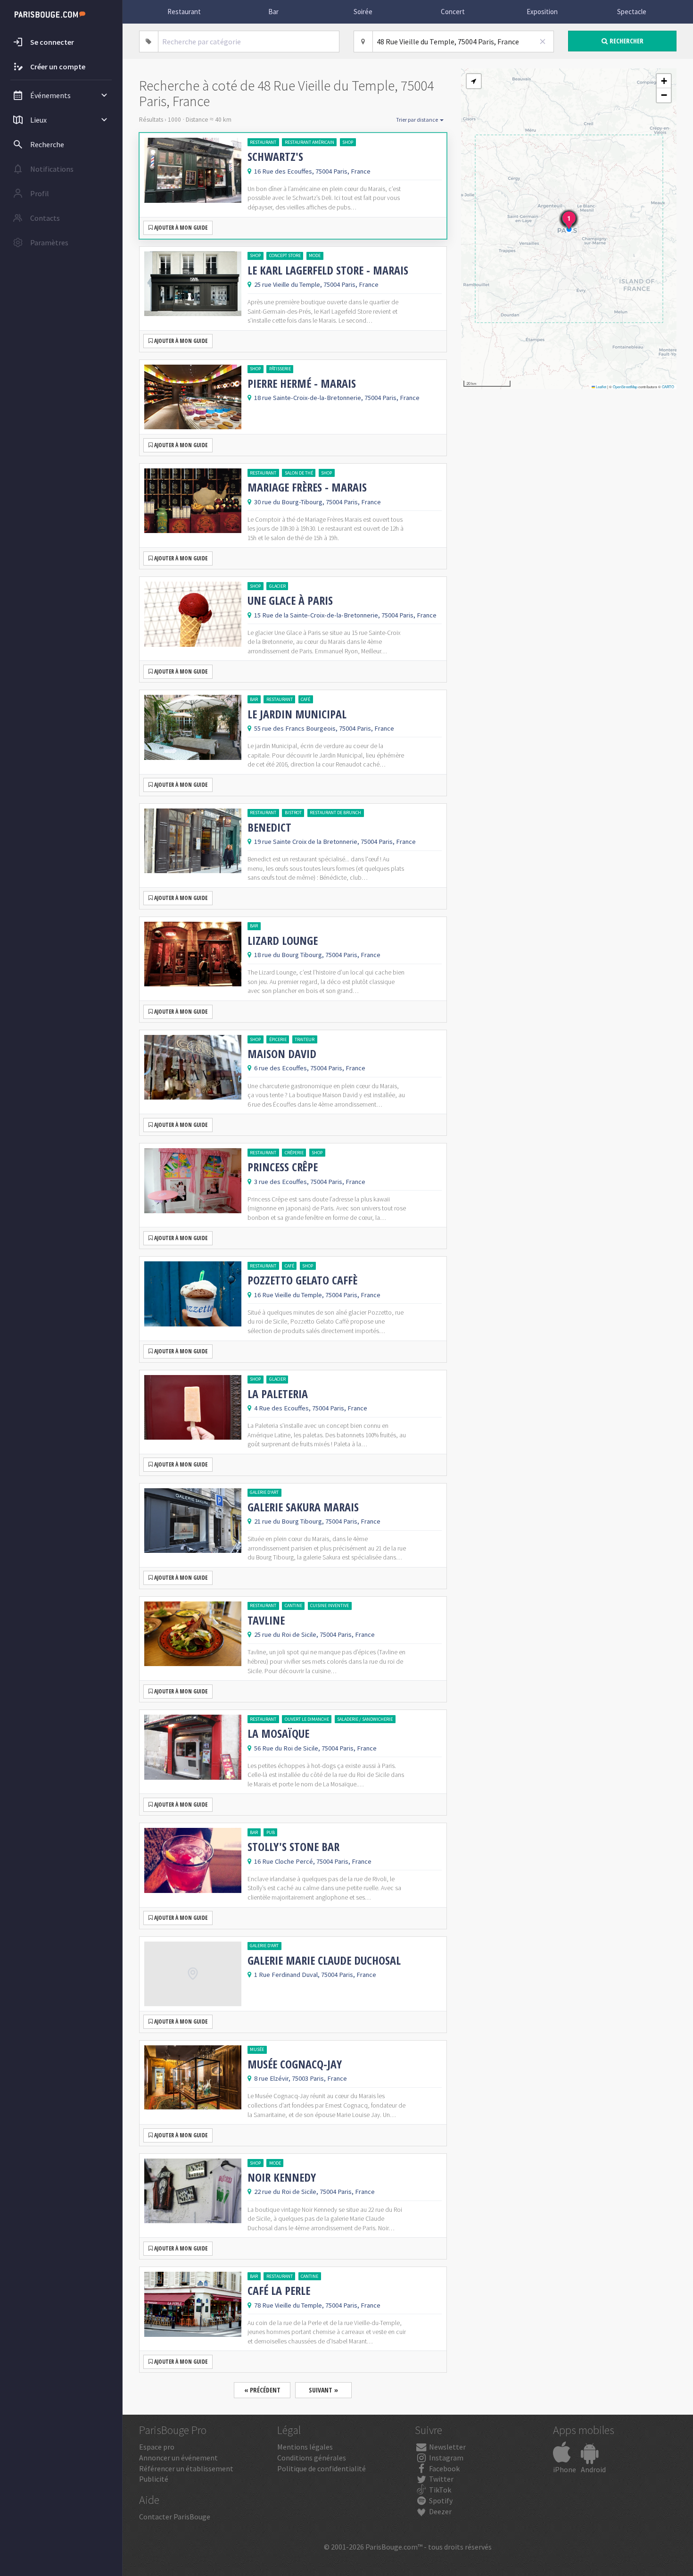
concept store (285, 255)
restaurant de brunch (335, 813)
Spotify (440, 2501)
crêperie (294, 1153)
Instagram (445, 2458)
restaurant (263, 142)
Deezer (440, 2511)
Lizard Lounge (283, 941)
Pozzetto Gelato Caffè (302, 1280)
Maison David (282, 1054)
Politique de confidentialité (322, 2468)
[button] (474, 81)
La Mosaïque (278, 1734)
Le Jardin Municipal (297, 714)
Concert (453, 12)
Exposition (542, 12)
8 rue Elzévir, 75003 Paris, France (301, 2078)
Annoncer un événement (178, 2458)
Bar (273, 12)
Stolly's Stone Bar (293, 1847)
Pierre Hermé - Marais (302, 383)
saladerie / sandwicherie (365, 1719)
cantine (293, 1605)
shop (348, 142)
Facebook (444, 2468)
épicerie (278, 1039)
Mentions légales (305, 2447)
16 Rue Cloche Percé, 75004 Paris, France (313, 1861)
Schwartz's (275, 157)
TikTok (439, 2490)
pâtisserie (280, 369)
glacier (277, 586)
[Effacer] (543, 42)
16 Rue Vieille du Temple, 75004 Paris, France (317, 1295)
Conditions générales (312, 2458)
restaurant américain (309, 142)
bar (254, 699)
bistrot (293, 813)
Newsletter (447, 2447)
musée (257, 2049)
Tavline (266, 1620)
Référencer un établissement (186, 2468)
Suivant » (323, 2390)
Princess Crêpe (283, 1167)
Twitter (441, 2479)
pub (271, 1832)
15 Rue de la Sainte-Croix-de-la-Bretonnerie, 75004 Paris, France (345, 615)
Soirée (363, 12)
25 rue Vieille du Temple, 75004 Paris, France (316, 284)
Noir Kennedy (282, 2177)
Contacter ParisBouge (175, 2517)
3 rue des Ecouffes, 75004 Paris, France (310, 1182)
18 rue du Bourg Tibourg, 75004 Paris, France (317, 955)
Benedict (269, 827)
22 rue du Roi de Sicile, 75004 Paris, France (314, 2192)
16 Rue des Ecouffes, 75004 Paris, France (312, 171)
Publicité (154, 2479)
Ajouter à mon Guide (180, 228)
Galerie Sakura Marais (303, 1507)
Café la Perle (279, 2291)
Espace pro (157, 2447)
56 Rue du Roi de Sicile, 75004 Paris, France (315, 1748)
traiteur (305, 1039)
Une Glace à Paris (290, 600)
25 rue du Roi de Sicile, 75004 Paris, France (314, 1634)
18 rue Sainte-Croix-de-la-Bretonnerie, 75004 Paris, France (337, 398)
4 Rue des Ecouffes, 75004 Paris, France (311, 1408)
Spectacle (632, 12)
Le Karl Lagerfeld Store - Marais (328, 270)
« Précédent (262, 2390)
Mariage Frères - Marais (307, 487)
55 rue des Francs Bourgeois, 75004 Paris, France (324, 728)
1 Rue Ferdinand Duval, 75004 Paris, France (315, 1975)
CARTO (668, 387)
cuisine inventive (330, 1605)
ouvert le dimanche (307, 1719)
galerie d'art (264, 1492)
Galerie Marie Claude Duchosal (324, 1960)
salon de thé (299, 473)
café (305, 699)
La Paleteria (278, 1394)
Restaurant (184, 12)
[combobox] (249, 42)
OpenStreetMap (625, 387)
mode (315, 255)
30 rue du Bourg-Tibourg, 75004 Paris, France (318, 502)
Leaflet (601, 387)
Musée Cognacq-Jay (295, 2064)
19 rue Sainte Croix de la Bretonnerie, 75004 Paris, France (335, 842)
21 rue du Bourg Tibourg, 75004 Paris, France (317, 1521)
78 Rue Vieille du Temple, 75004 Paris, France (317, 2305)
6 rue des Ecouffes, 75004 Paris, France (310, 1068)
